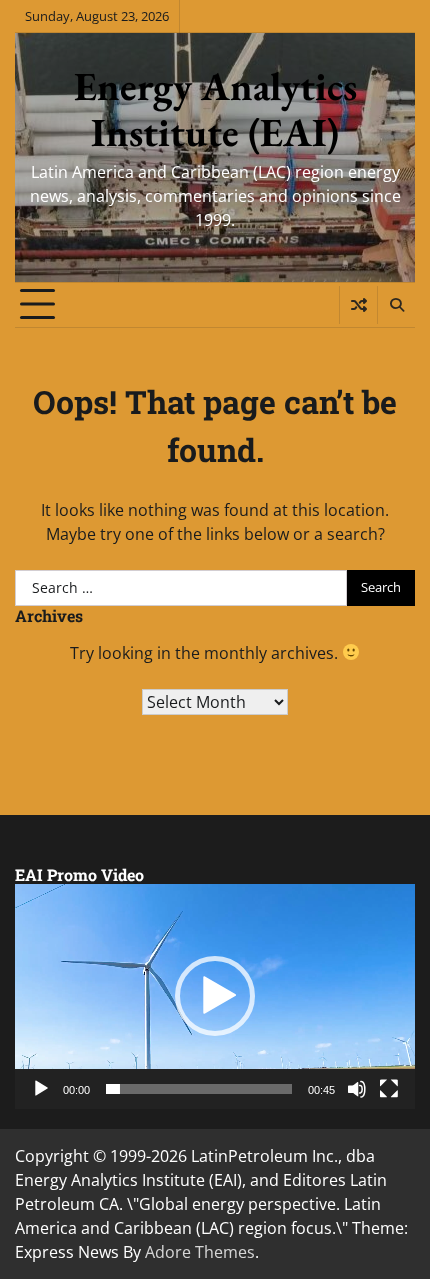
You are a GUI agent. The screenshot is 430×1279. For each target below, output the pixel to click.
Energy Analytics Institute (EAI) (215, 109)
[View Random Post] (358, 305)
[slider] (199, 1089)
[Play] (41, 1089)
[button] (215, 996)
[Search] (396, 305)
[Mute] (357, 1089)
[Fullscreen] (389, 1089)
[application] (215, 996)
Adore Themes (200, 1252)
